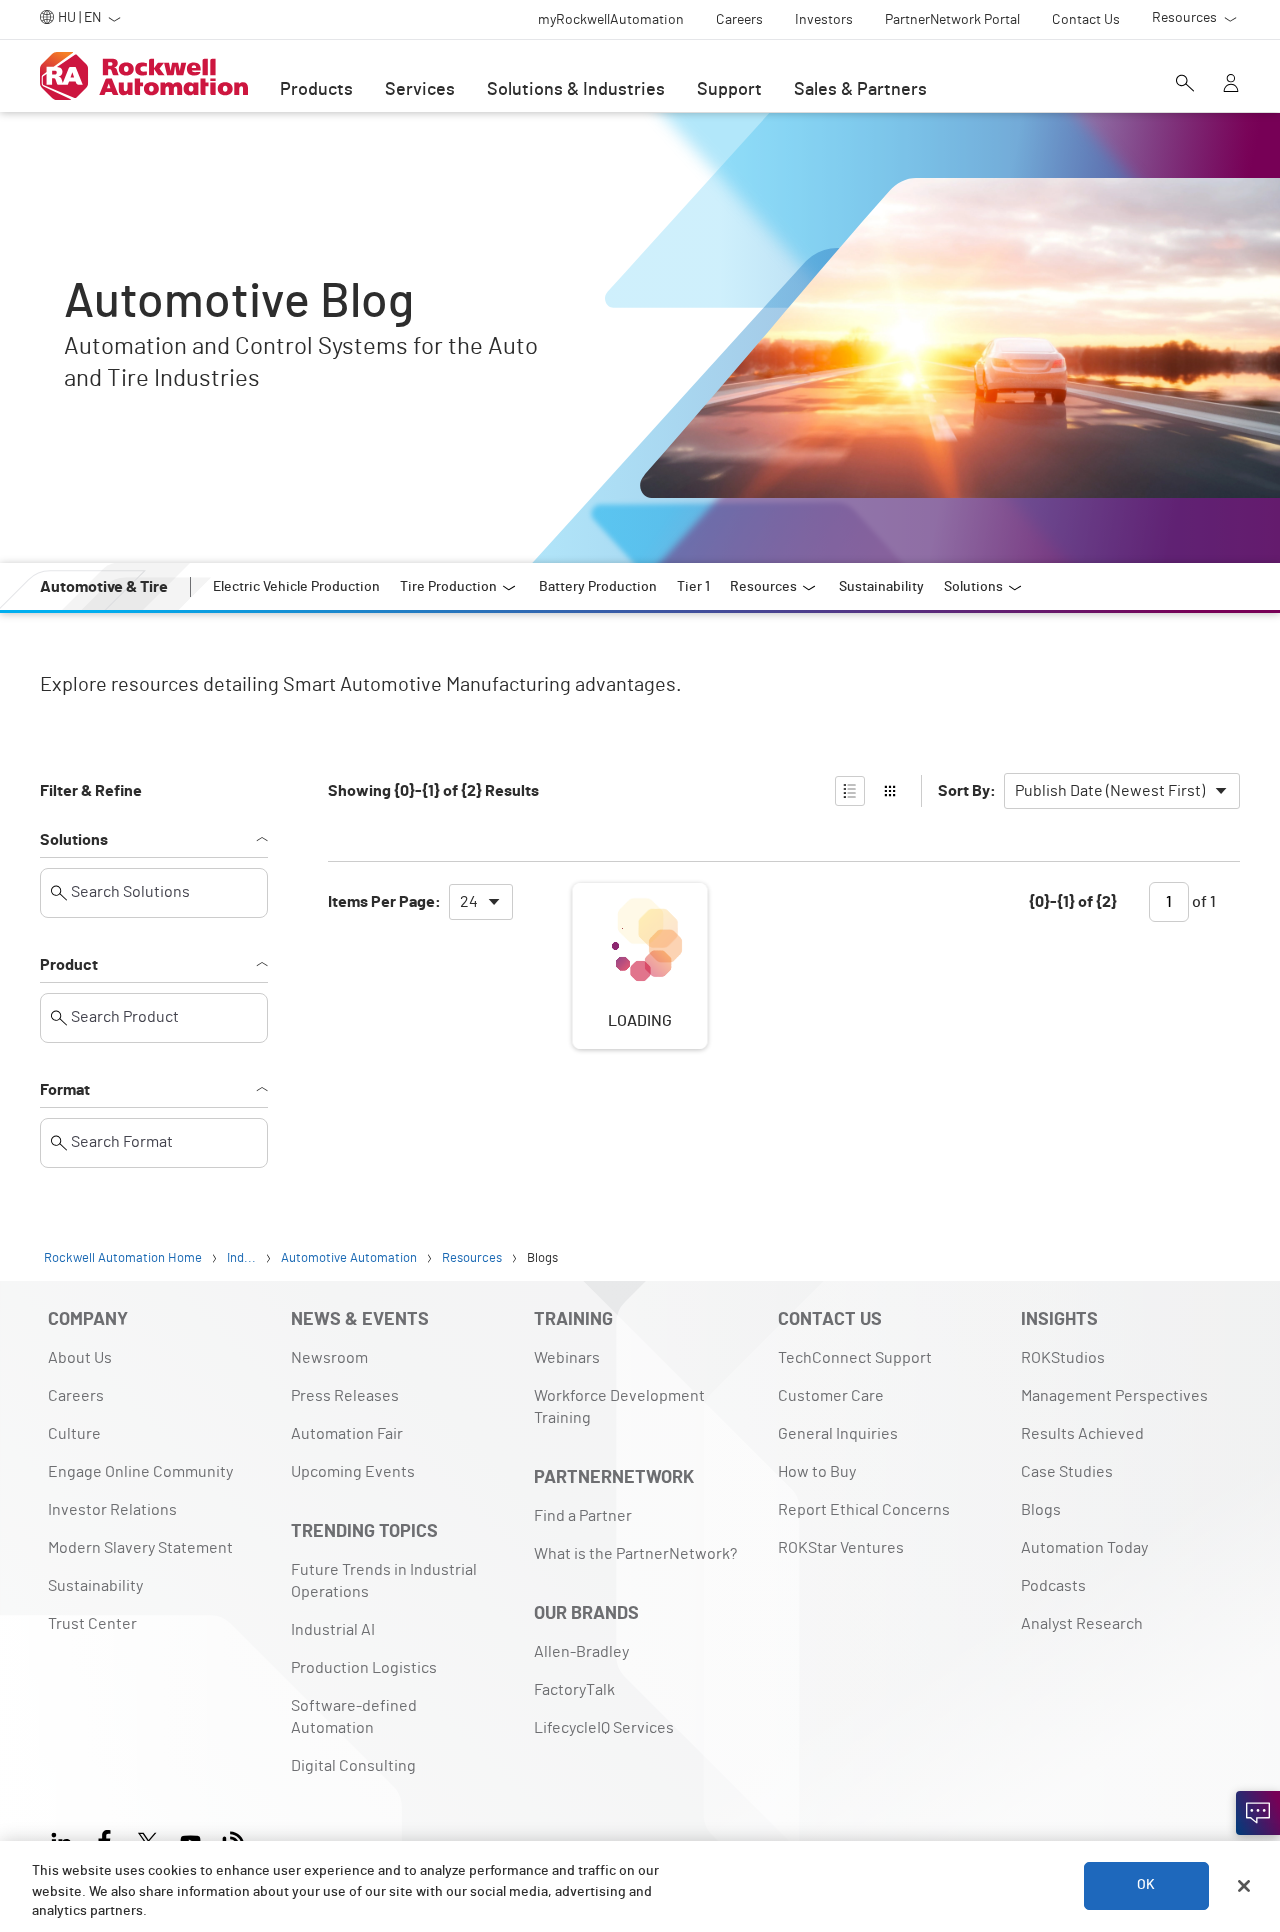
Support (729, 90)
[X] (147, 1839)
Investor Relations (112, 1510)
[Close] (1244, 1886)
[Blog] (233, 1839)
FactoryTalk (574, 1690)
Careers (76, 1396)
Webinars (567, 1358)
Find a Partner (583, 1516)
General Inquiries (838, 1434)
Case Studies (1067, 1472)
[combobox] (1122, 791)
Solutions (74, 840)
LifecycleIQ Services (604, 1728)
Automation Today (1084, 1548)
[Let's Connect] (1258, 1813)
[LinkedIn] (65, 1839)
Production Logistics (364, 1668)
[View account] (1231, 85)
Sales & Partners (860, 90)
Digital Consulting (353, 1766)
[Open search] (1185, 85)
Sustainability (95, 1586)
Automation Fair (347, 1434)
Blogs (1041, 1510)
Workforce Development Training (619, 1407)
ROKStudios (1063, 1358)
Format (65, 1090)
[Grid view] (890, 791)
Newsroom (329, 1358)
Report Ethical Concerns (864, 1510)
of (1202, 902)
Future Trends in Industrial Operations (384, 1581)
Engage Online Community (140, 1472)
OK (1146, 1886)
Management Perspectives (1114, 1396)
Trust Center (92, 1624)
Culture (74, 1434)
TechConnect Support (855, 1358)
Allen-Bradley (581, 1652)
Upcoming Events (353, 1472)
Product (69, 965)
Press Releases (345, 1396)
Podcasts (1053, 1586)
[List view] (850, 791)
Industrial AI (333, 1630)
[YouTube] (190, 1839)
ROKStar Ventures (841, 1548)
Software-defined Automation (354, 1717)
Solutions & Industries (576, 90)
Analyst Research (1082, 1624)
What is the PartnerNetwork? (635, 1554)
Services (420, 90)
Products (316, 90)
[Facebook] (104, 1839)
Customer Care (831, 1396)
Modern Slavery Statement (140, 1548)
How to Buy (817, 1472)
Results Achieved (1082, 1434)
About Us (80, 1358)
